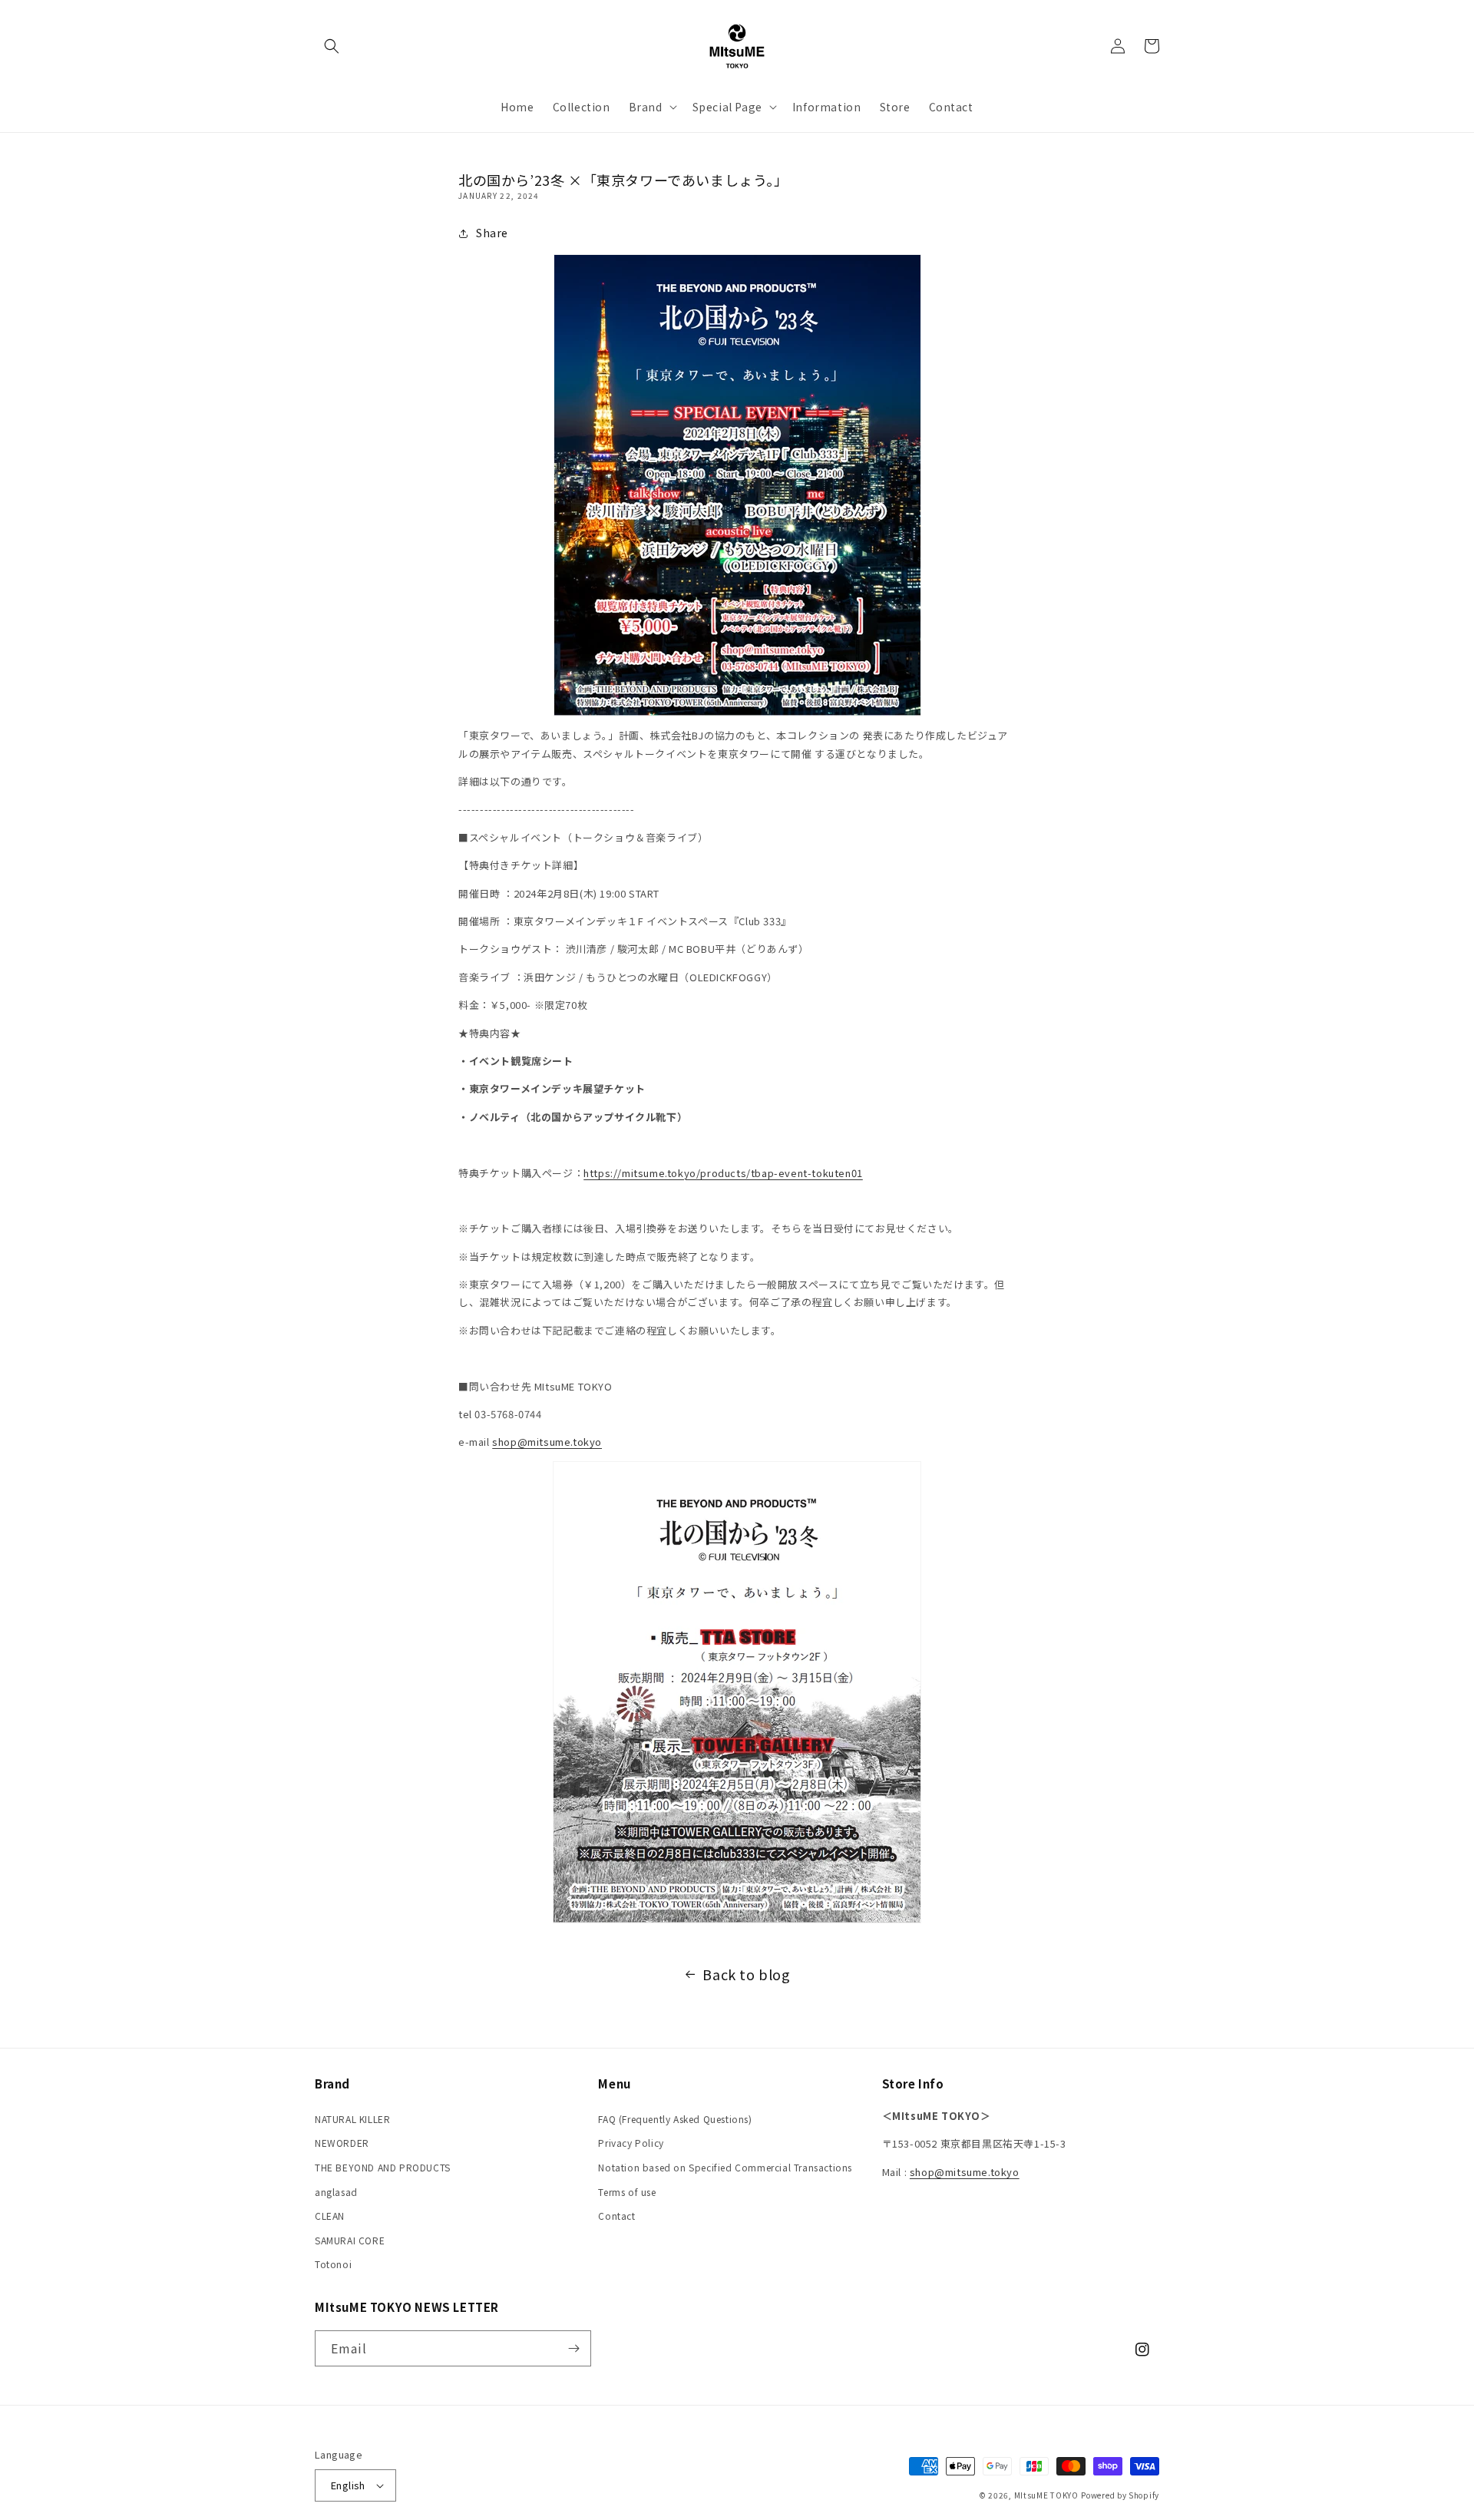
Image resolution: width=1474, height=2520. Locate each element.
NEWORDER (342, 2143)
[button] (332, 46)
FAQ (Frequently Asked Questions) (675, 2119)
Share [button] (492, 233)
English (348, 2485)
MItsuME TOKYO (1046, 2495)
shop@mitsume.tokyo (547, 1442)
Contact (616, 2216)
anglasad (336, 2192)
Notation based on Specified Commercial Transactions (725, 2167)
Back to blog (746, 1974)
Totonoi (333, 2264)
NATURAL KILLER (352, 2119)
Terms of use (627, 2192)
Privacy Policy (631, 2143)
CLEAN (330, 2216)
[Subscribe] (573, 2348)
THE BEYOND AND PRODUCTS (383, 2167)
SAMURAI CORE (350, 2240)
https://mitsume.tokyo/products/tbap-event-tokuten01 (723, 1173)
